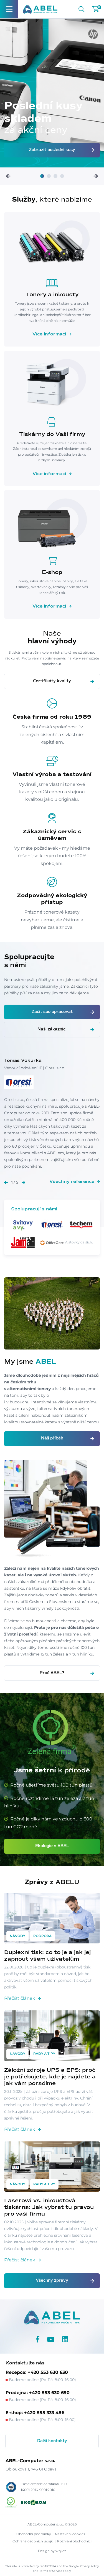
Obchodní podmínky (34, 2534)
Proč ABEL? (52, 1673)
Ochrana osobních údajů (33, 2541)
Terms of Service (51, 2571)
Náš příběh (52, 1438)
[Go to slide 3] (55, 176)
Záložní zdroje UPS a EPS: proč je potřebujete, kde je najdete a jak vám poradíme (50, 2077)
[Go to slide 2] (49, 176)
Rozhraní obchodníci (74, 2541)
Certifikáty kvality (52, 681)
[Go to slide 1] (42, 176)
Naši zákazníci (52, 1029)
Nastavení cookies (70, 2534)
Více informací (49, 334)
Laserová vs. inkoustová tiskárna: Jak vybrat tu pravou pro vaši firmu (49, 2207)
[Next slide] (96, 176)
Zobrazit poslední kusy (52, 150)
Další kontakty (52, 2441)
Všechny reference (72, 1182)
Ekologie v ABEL (52, 1846)
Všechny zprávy (52, 2281)
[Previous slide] (8, 176)
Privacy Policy (89, 2566)
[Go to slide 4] (62, 176)
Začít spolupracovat (52, 1012)
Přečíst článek (20, 1998)
